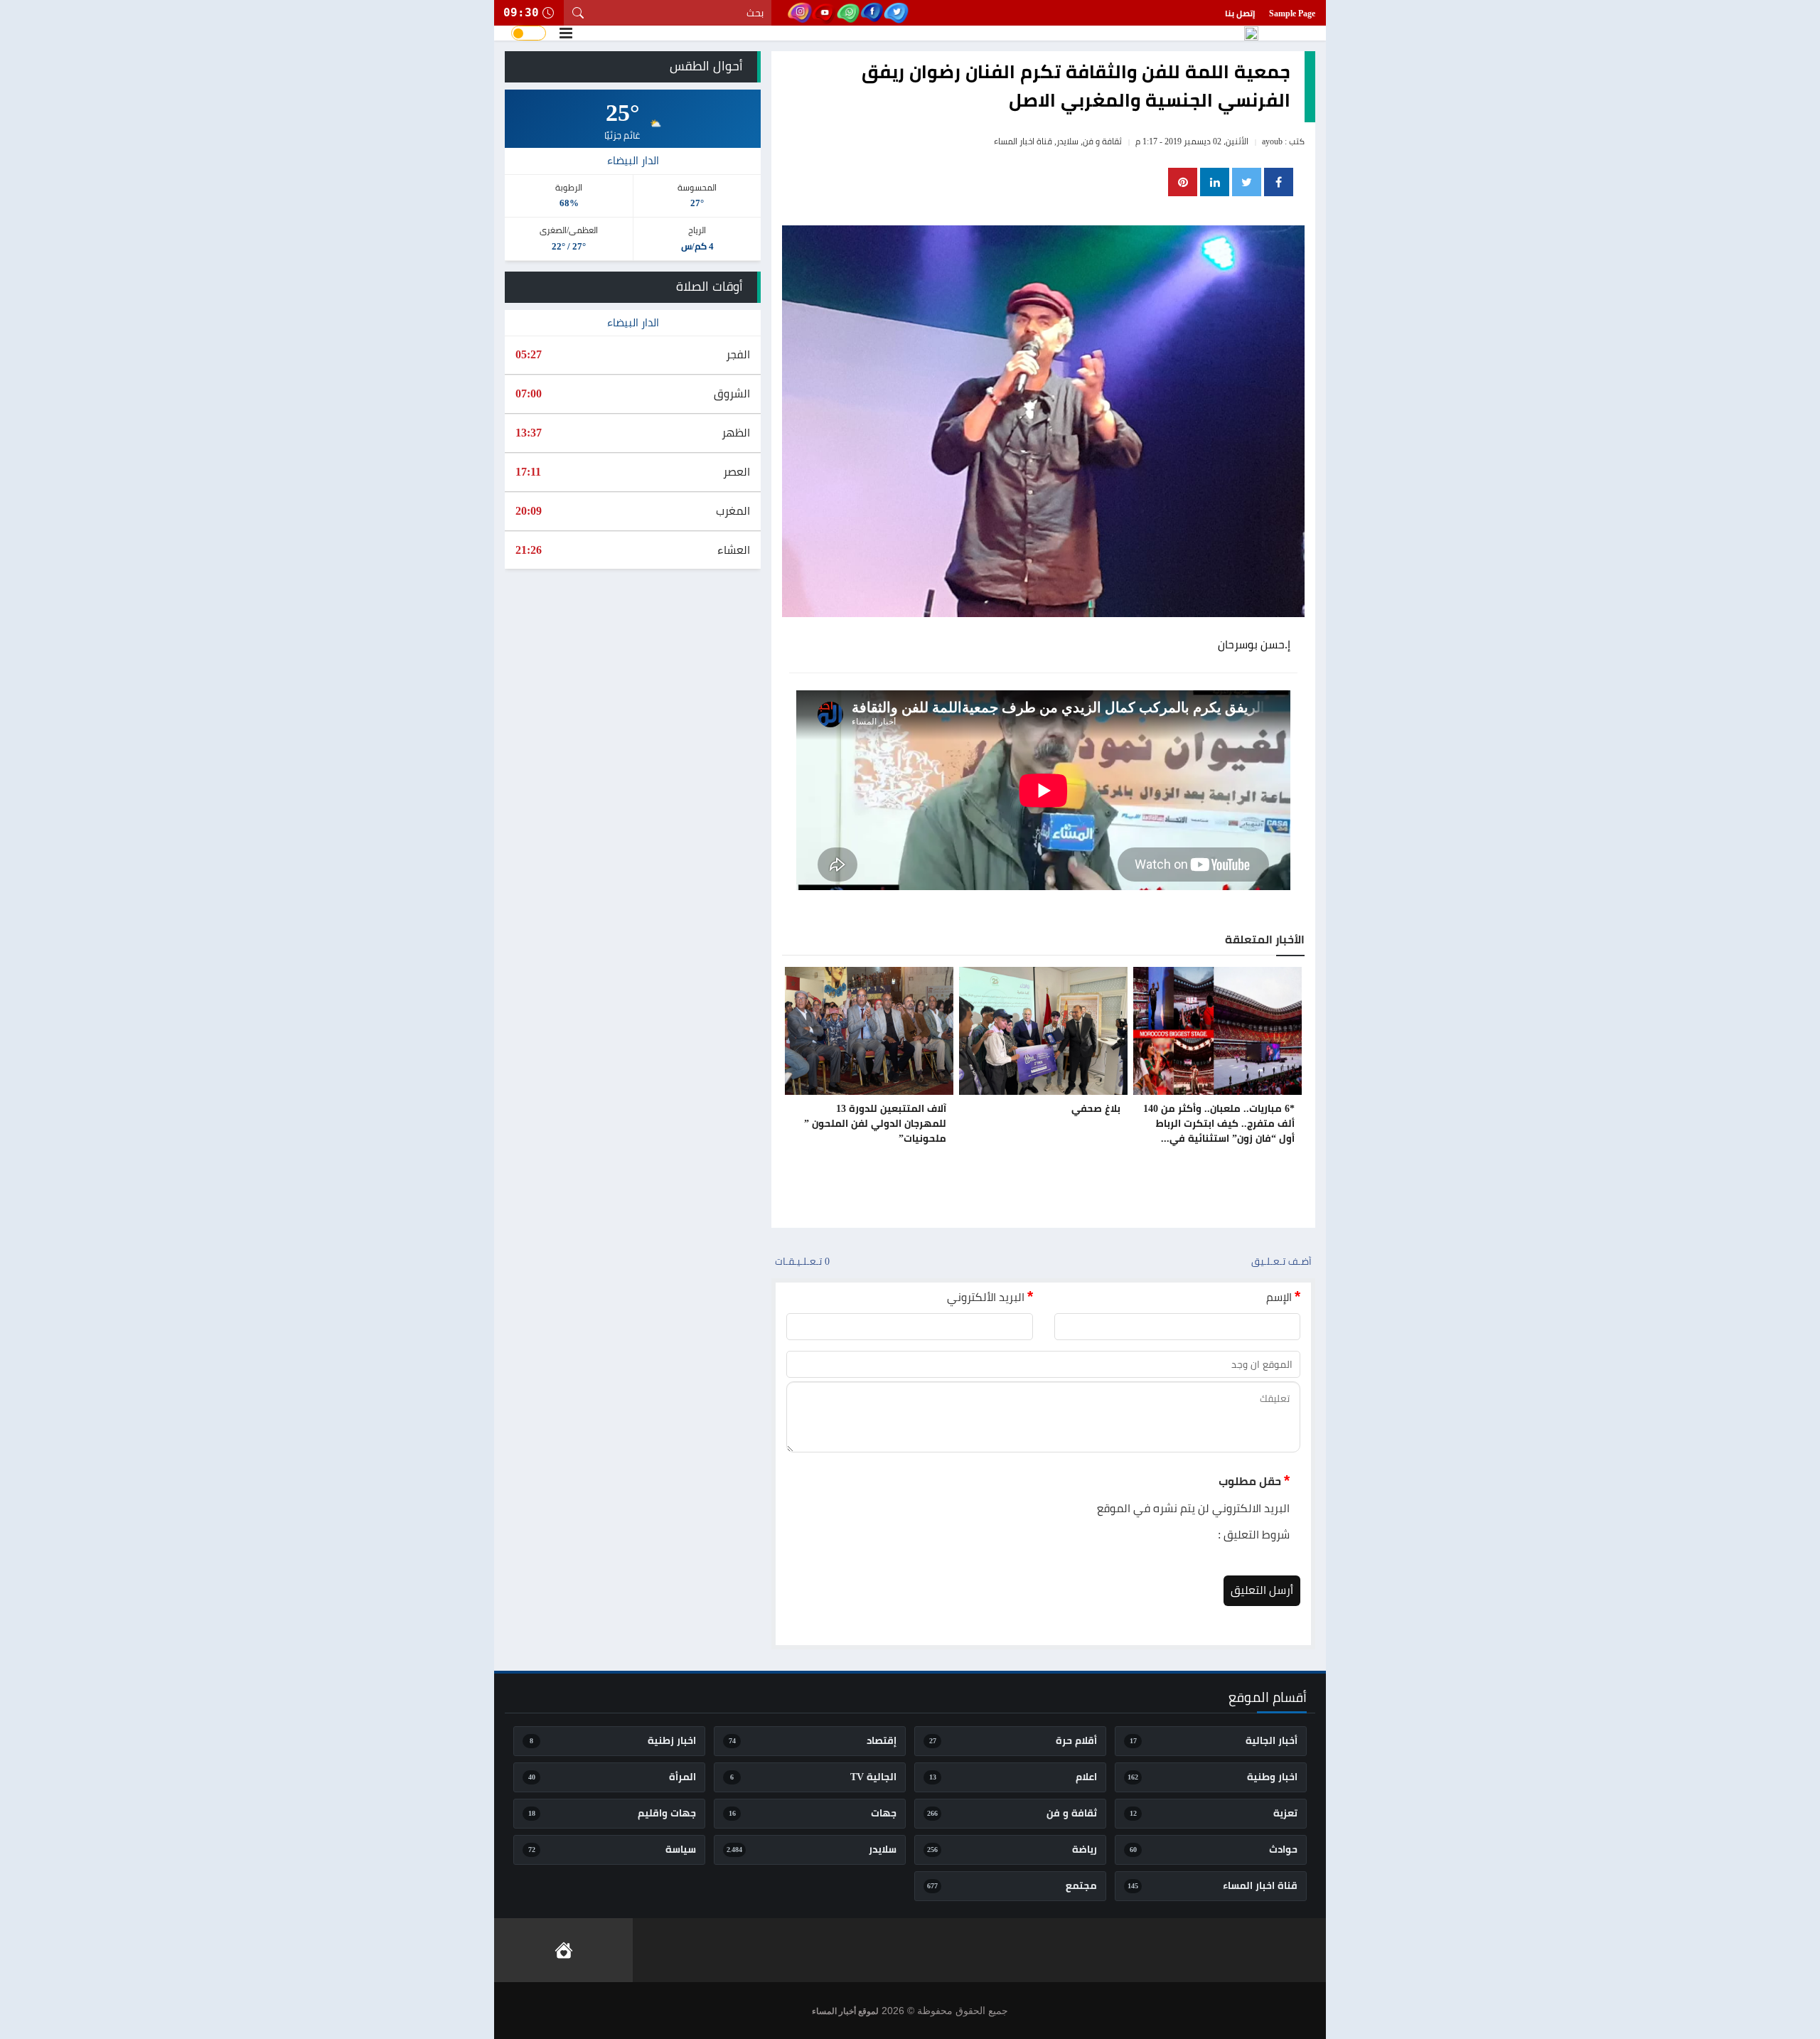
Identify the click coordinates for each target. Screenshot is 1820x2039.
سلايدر (1067, 141)
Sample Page (1292, 14)
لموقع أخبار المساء (845, 2011)
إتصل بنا (1240, 14)
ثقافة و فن (1102, 141)
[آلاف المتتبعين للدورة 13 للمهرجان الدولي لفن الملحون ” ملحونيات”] (869, 1031)
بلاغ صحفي (1096, 1109)
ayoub (1272, 141)
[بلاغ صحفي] (1043, 1031)
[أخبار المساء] (1251, 33)
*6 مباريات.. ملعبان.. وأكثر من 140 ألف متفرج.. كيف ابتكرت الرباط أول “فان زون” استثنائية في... (1219, 1124)
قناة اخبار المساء (1023, 141)
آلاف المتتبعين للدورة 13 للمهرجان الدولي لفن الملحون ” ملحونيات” (875, 1124)
